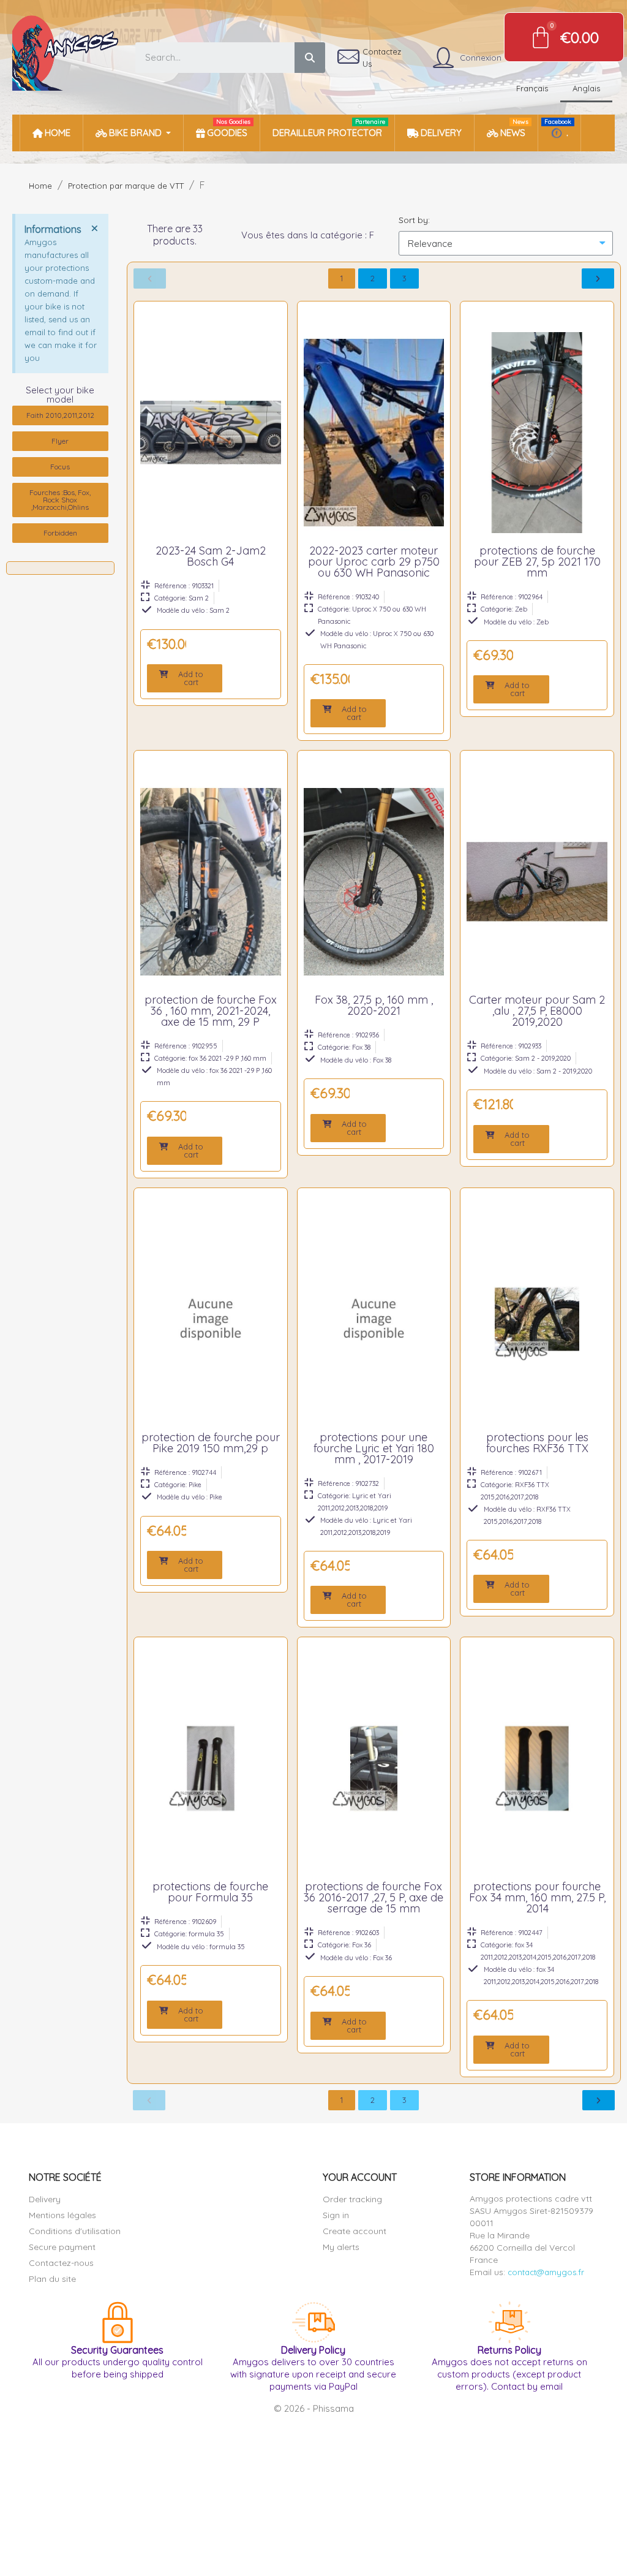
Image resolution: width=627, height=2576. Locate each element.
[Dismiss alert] (94, 228)
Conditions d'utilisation (75, 2231)
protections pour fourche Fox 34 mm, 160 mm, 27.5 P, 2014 (537, 1897)
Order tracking (352, 2199)
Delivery (45, 2199)
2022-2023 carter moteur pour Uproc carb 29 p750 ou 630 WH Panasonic (374, 562)
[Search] (310, 58)
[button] (185, 678)
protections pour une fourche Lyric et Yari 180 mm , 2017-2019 (374, 1448)
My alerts (341, 2247)
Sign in (336, 2215)
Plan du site (52, 2279)
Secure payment (62, 2247)
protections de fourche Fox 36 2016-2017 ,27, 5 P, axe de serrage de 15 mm (374, 1897)
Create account (355, 2231)
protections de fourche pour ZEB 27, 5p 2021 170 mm (537, 562)
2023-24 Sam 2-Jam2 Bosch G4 (211, 556)
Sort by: (414, 220)
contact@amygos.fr (546, 2272)
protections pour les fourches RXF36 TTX (537, 1443)
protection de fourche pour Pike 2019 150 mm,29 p (211, 1443)
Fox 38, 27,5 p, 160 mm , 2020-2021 (374, 1005)
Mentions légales (62, 2215)
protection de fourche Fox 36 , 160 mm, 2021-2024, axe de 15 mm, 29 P (211, 1011)
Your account (360, 2177)
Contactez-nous (61, 2263)
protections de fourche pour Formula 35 (210, 1892)
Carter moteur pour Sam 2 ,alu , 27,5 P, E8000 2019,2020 (537, 1011)
